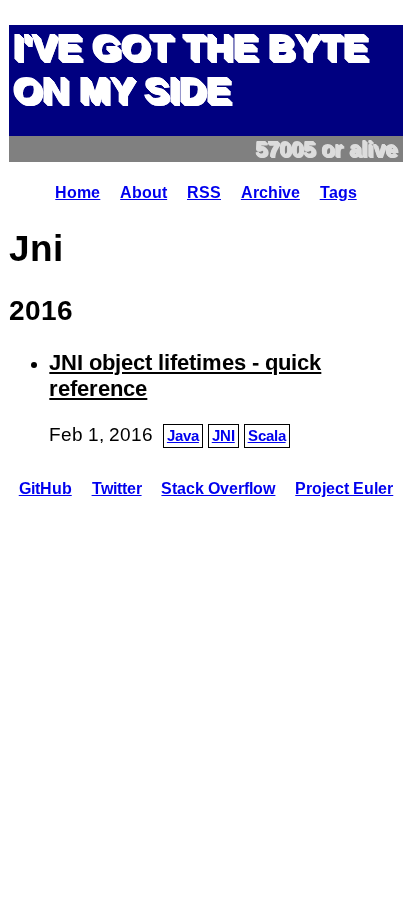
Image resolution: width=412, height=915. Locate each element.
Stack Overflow (218, 488)
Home (77, 192)
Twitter (117, 488)
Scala (267, 436)
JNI (223, 436)
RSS (204, 192)
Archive (270, 192)
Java (183, 436)
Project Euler (344, 488)
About (143, 192)
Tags (338, 192)
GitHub (45, 488)
